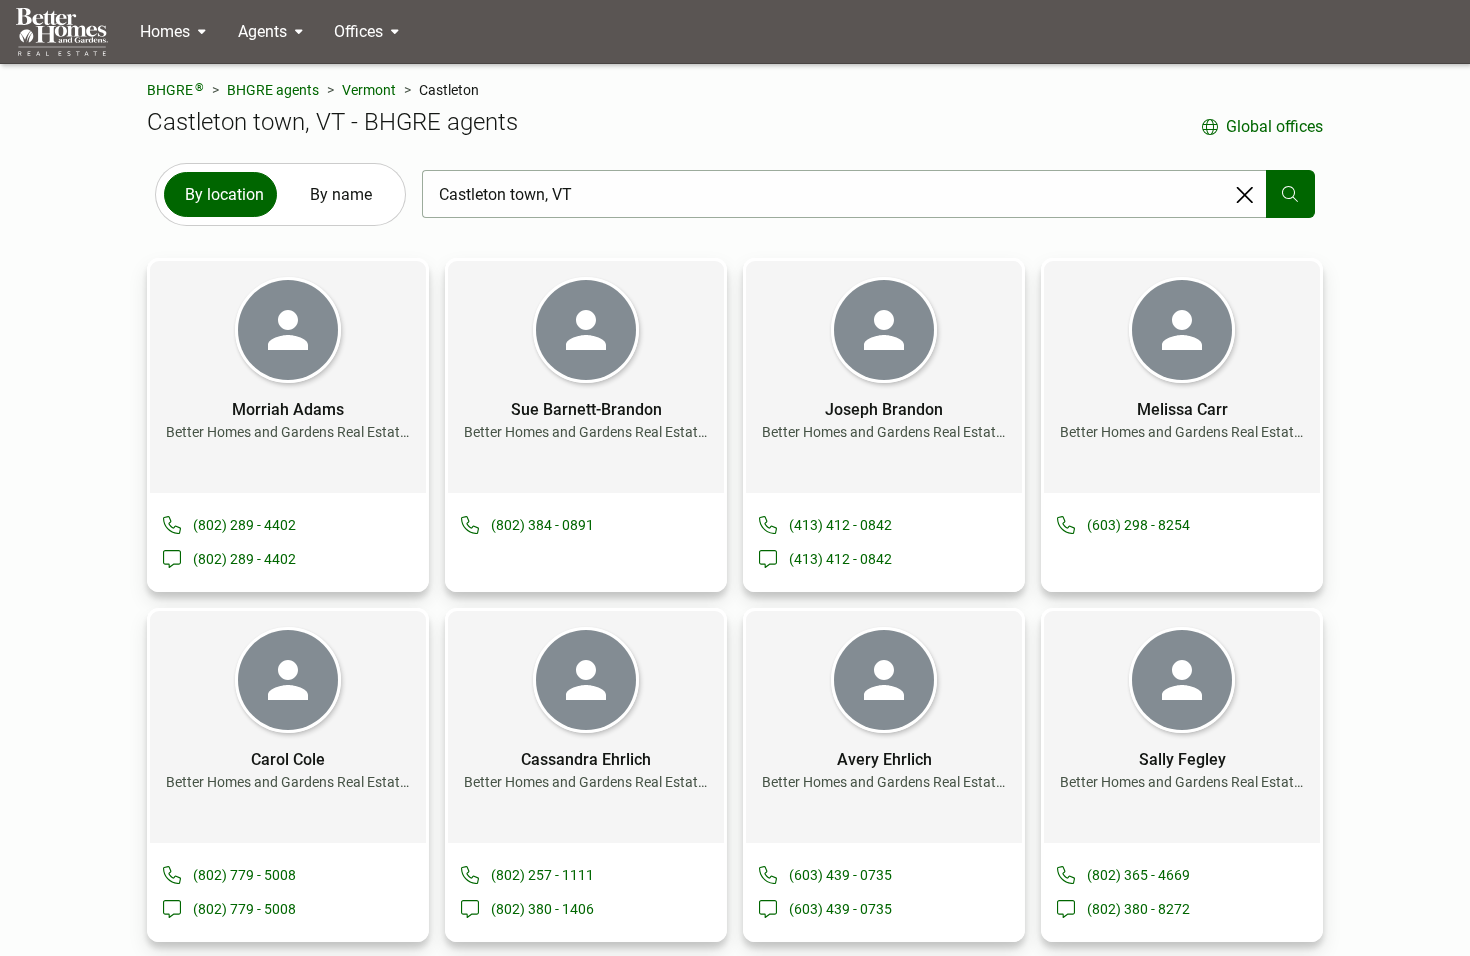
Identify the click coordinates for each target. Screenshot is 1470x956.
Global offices (1274, 126)
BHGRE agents (273, 90)
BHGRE (175, 89)
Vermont (369, 90)
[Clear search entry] (1245, 195)
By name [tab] (341, 194)
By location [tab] (224, 194)
